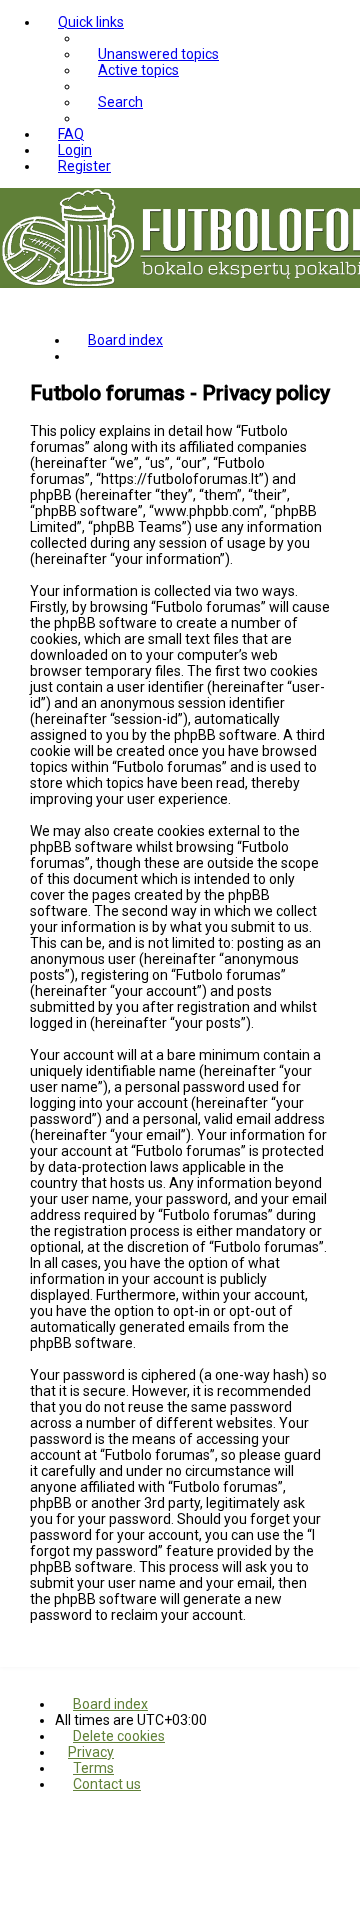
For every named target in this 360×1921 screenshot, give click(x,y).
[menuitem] (149, 54)
